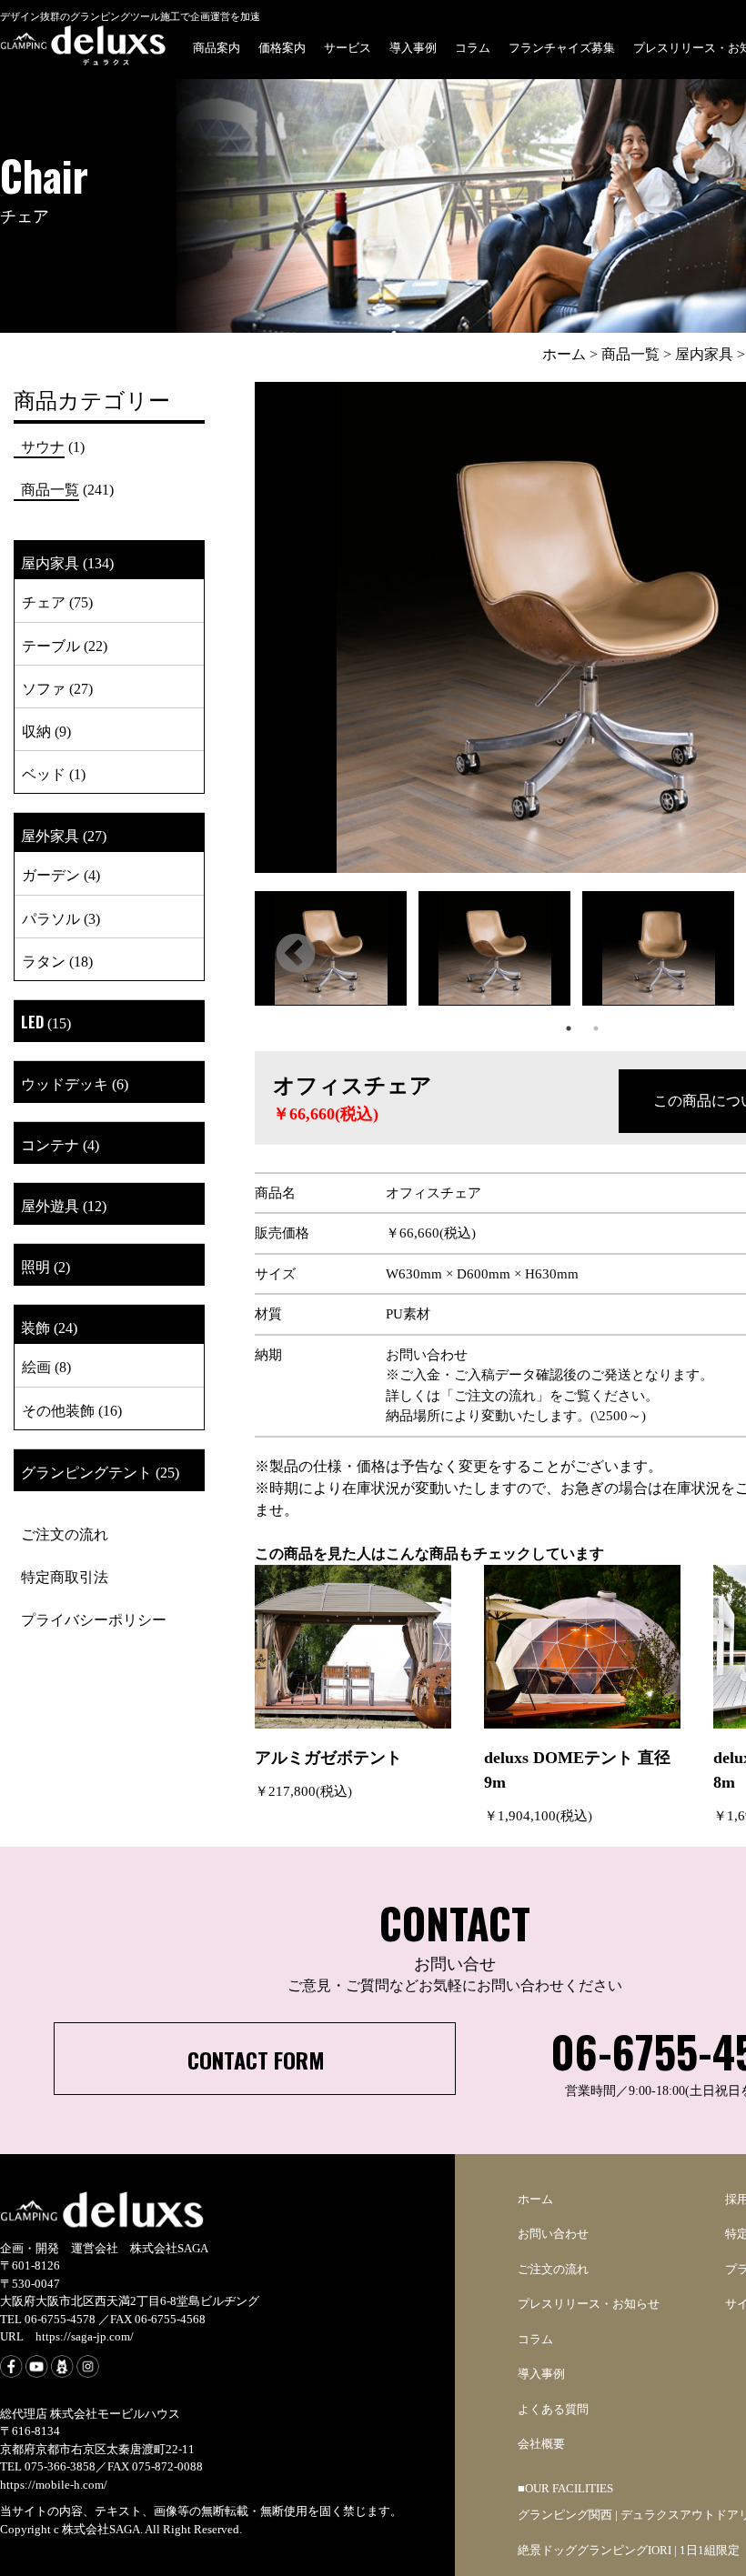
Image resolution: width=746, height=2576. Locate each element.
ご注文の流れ (65, 1533)
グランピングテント (86, 1471)
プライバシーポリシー (94, 1619)
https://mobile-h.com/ (54, 2485)
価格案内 (282, 46)
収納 (36, 730)
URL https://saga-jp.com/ (67, 2336)
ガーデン (51, 874)
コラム (473, 46)
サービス (348, 46)
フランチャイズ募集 (562, 46)
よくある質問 (553, 2409)
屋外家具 (50, 835)
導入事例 (413, 46)
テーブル (51, 645)
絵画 (36, 1366)
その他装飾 (58, 1409)
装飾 (35, 1327)
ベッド (44, 773)
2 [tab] (596, 1028)
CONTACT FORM (256, 2060)
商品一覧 (50, 488)
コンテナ (50, 1144)
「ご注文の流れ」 (495, 1396)
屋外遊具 (50, 1205)
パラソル (51, 917)
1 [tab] (569, 1028)
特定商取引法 (65, 1576)
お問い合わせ (553, 2234)
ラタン (44, 960)
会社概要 (541, 2444)
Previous (296, 955)
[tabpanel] (337, 953)
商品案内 (217, 46)
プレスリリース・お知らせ (589, 2304)
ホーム (535, 2199)
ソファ (44, 687)
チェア (44, 601)
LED (32, 1022)
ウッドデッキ (65, 1083)
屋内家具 (50, 562)
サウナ (43, 446)
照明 (35, 1266)
